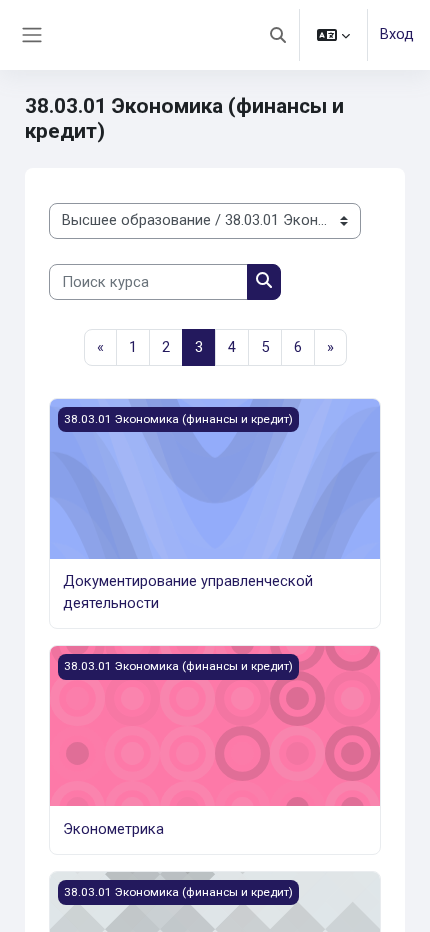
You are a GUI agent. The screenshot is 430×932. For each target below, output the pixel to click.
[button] (278, 35)
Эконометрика (113, 829)
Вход (397, 34)
